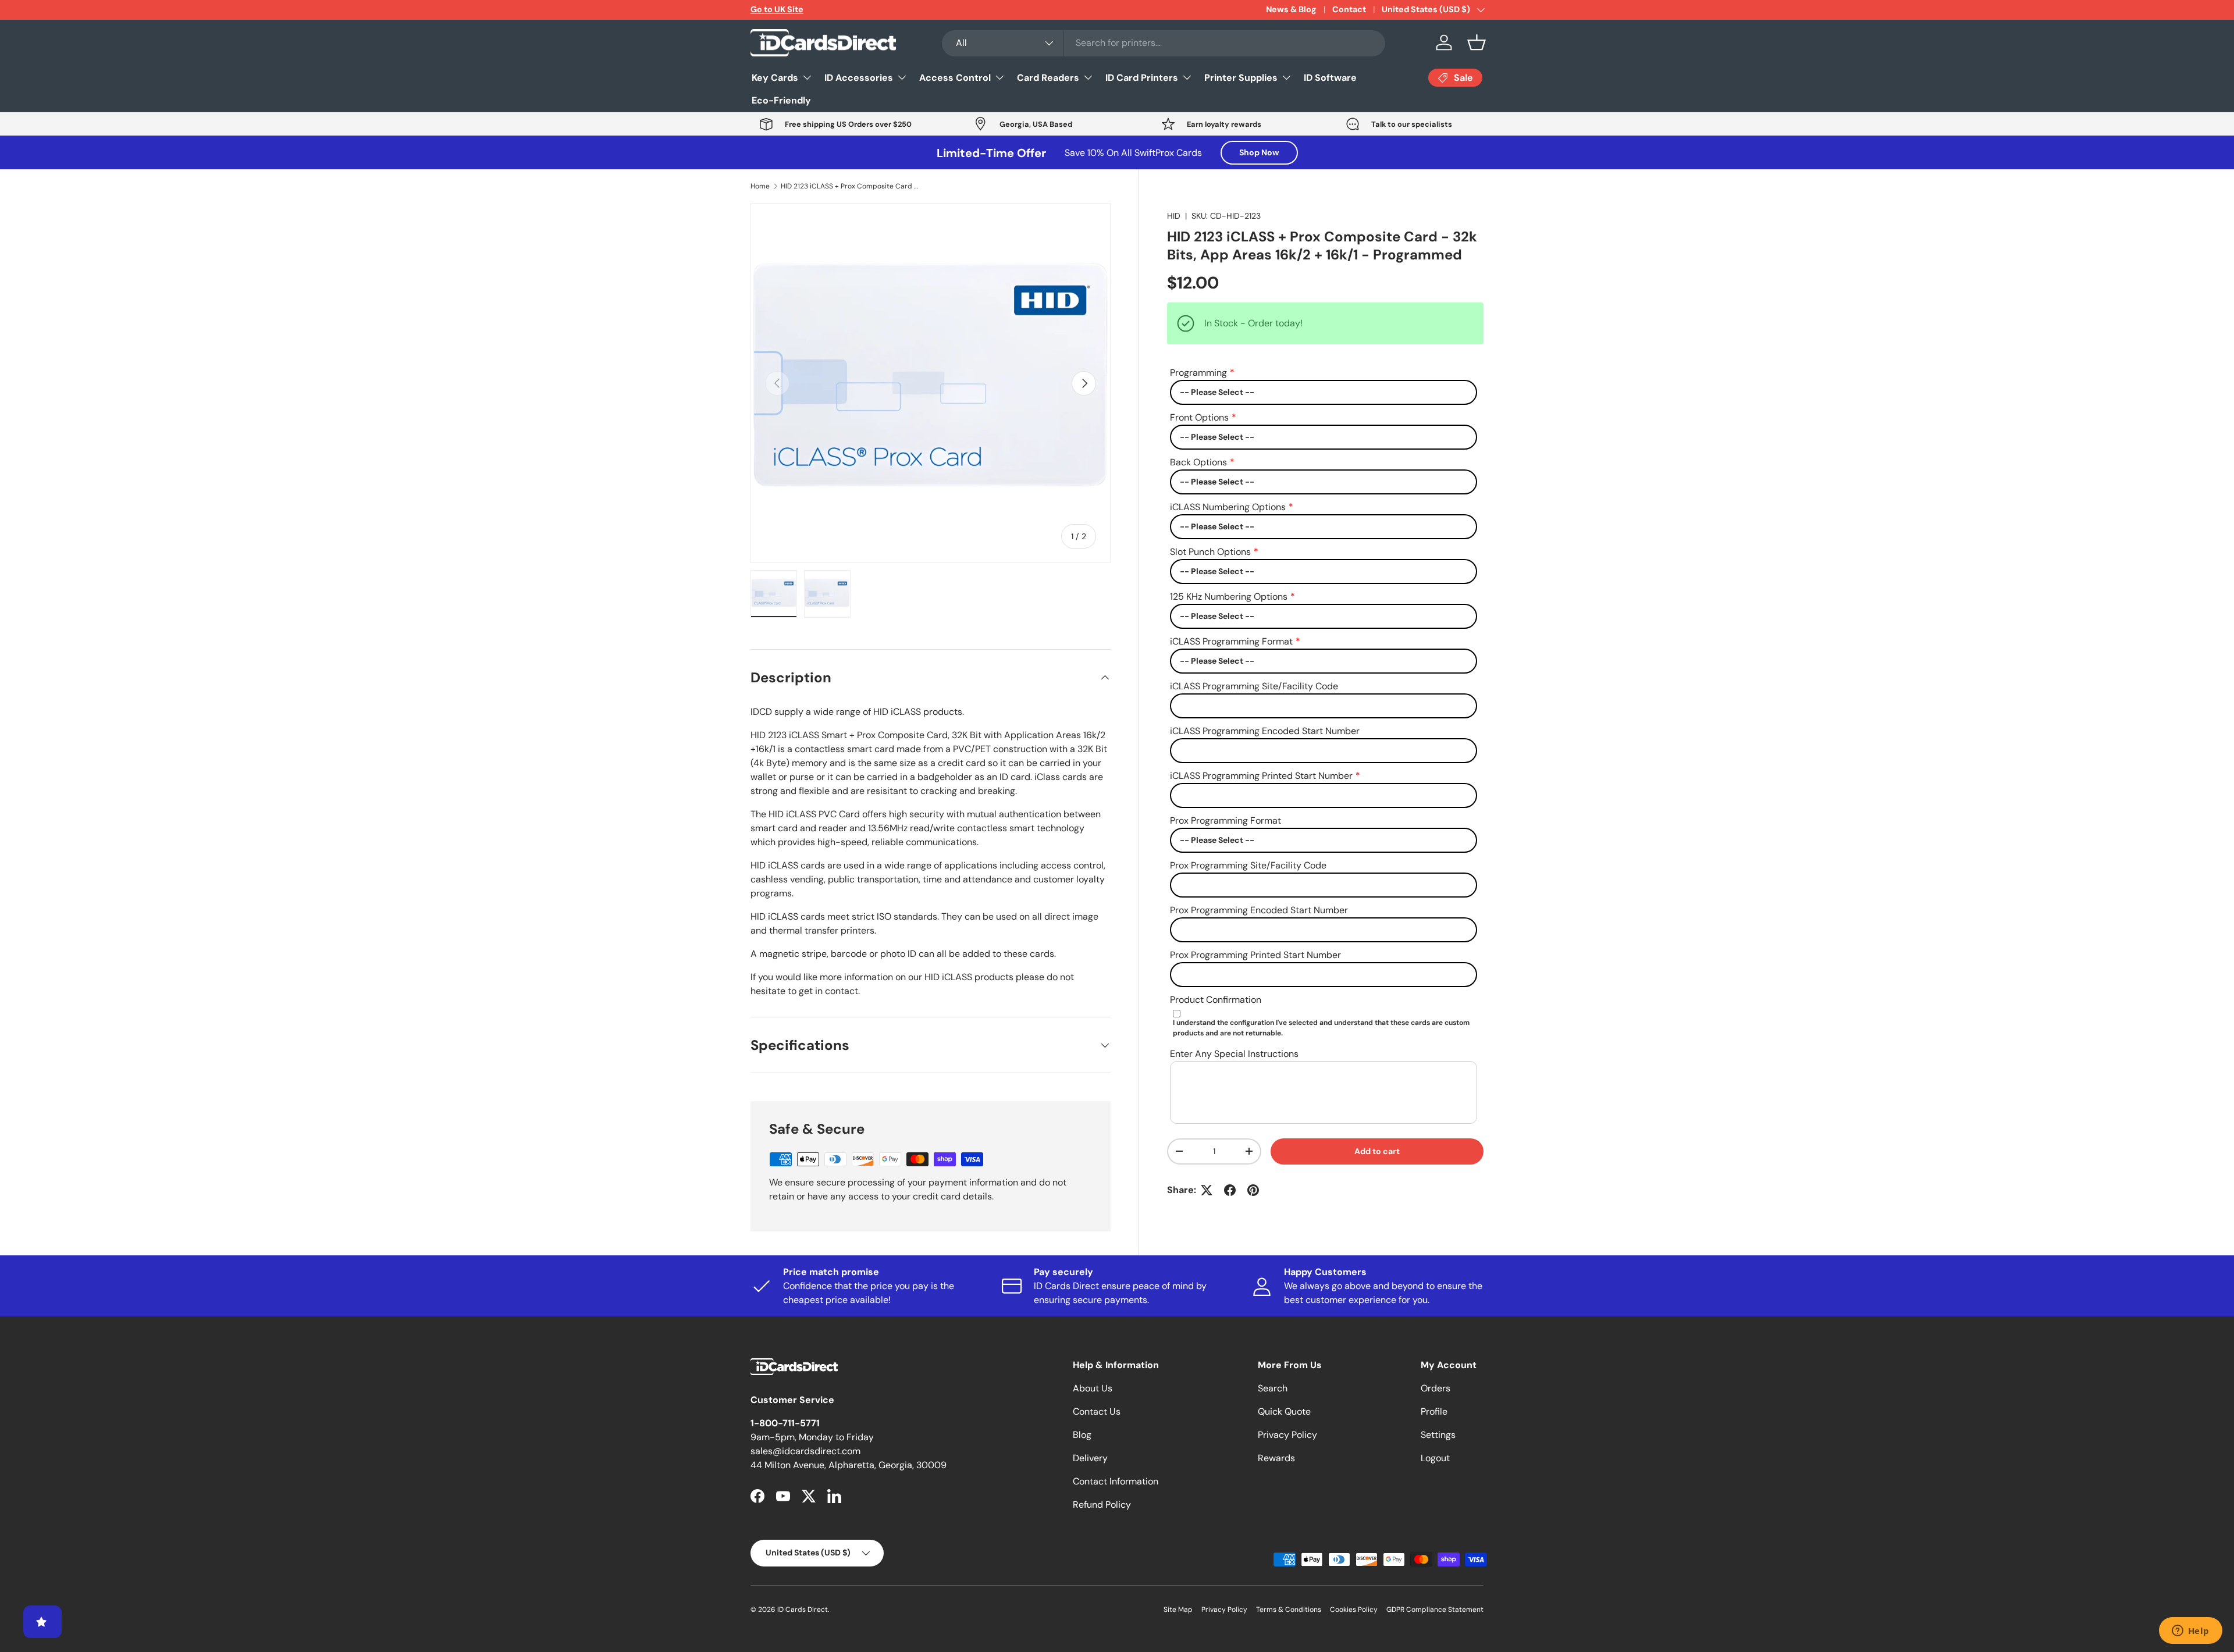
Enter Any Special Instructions (1234, 1054)
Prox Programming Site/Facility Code (1248, 865)
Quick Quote (1284, 1411)
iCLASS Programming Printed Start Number (1261, 776)
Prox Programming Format (1226, 820)
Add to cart (1377, 1151)
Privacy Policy (1287, 1435)
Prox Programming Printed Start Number (1255, 955)
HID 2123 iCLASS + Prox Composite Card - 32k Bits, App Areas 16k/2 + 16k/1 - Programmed (851, 186)
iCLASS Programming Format (1231, 641)
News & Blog (1291, 9)
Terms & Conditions (1289, 1610)
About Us (1093, 1388)
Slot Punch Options (1210, 552)
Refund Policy (1102, 1505)
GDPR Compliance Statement (1435, 1610)
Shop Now (1259, 152)
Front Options (1199, 417)
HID (1174, 216)
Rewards (1276, 1458)
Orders (1436, 1388)
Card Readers (1048, 78)
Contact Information (1116, 1481)
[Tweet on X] (1207, 1190)
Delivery (1090, 1458)
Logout (1435, 1458)
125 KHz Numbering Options (1229, 597)
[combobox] (1164, 43)
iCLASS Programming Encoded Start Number (1265, 731)
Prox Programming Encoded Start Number (1259, 910)
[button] (1477, 42)
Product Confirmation (1216, 1000)
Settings (1438, 1435)
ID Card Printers (1142, 78)
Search (1273, 1388)
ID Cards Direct (803, 1610)
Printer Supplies (1241, 78)
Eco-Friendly (781, 100)
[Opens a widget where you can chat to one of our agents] (2190, 1632)
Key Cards (775, 78)
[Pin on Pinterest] (1253, 1190)
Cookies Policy (1354, 1610)
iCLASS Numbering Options (1228, 507)
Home (760, 186)
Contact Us (1097, 1411)
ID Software (1330, 78)
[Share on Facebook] (1230, 1190)
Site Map (1178, 1610)
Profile (1434, 1411)
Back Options (1198, 462)
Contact (1349, 9)
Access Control (955, 78)
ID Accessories (859, 78)
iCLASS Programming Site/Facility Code (1254, 686)
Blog (1082, 1435)
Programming (1198, 373)
